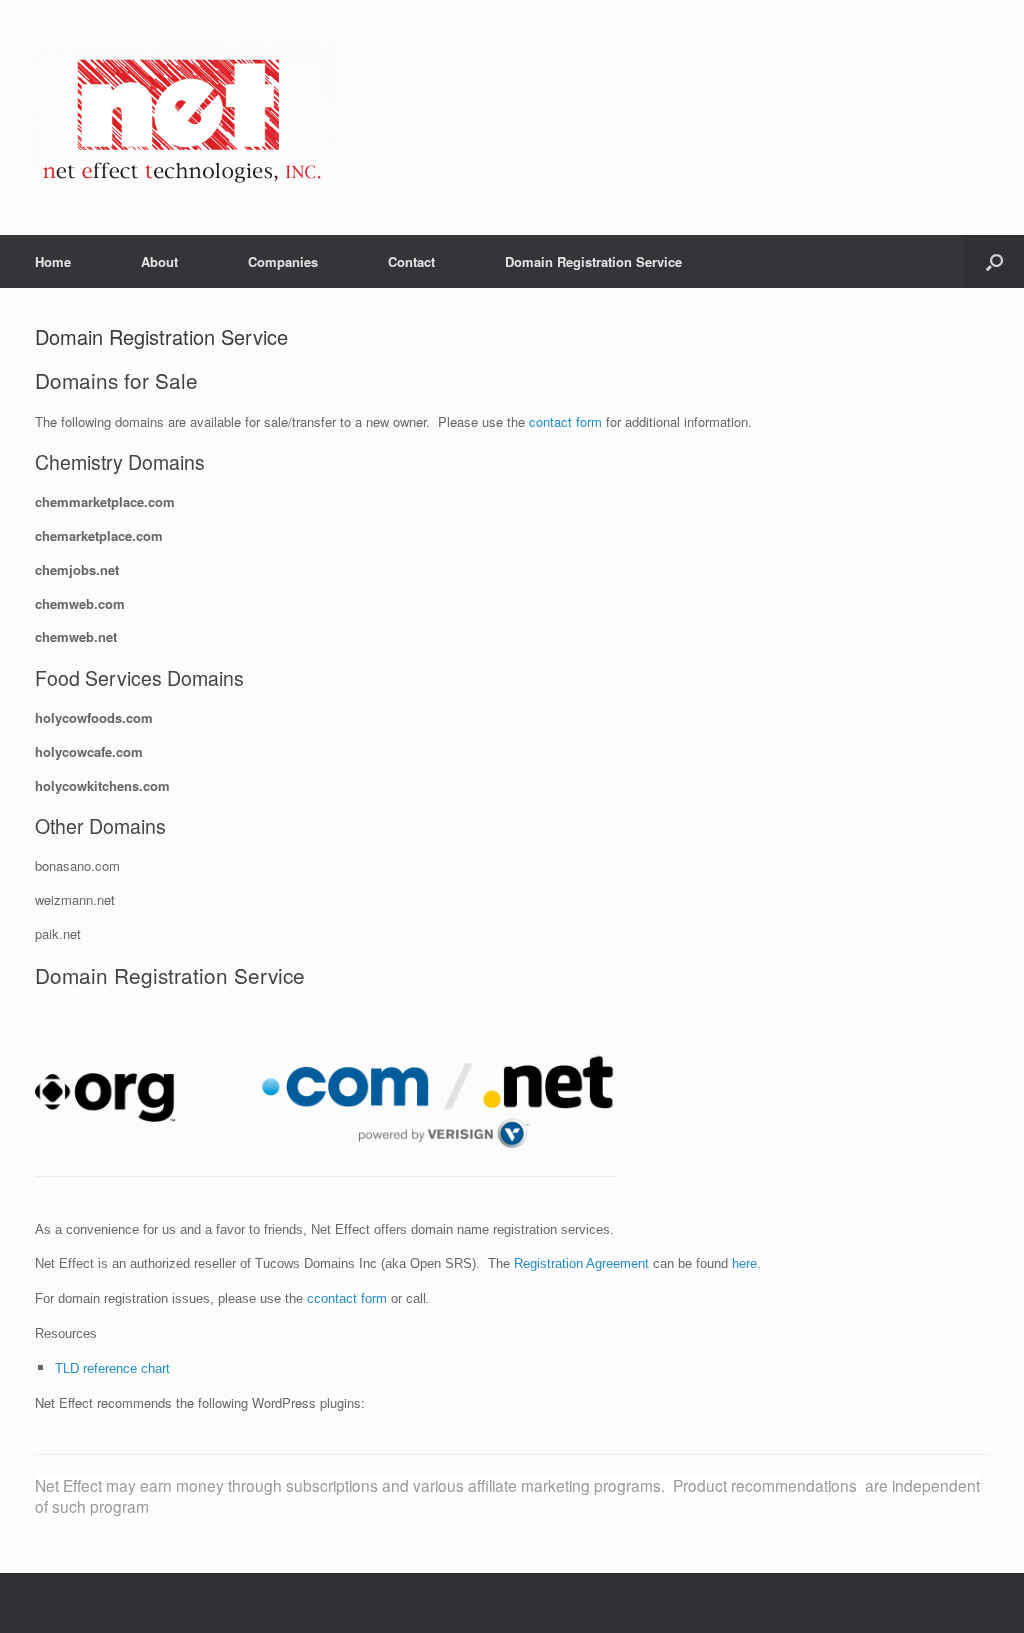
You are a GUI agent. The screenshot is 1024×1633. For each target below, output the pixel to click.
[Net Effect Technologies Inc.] (185, 117)
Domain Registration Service (593, 261)
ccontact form (347, 1298)
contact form (565, 421)
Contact (411, 261)
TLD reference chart (112, 1368)
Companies (283, 261)
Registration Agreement (581, 1263)
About (159, 261)
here (744, 1263)
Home (53, 261)
